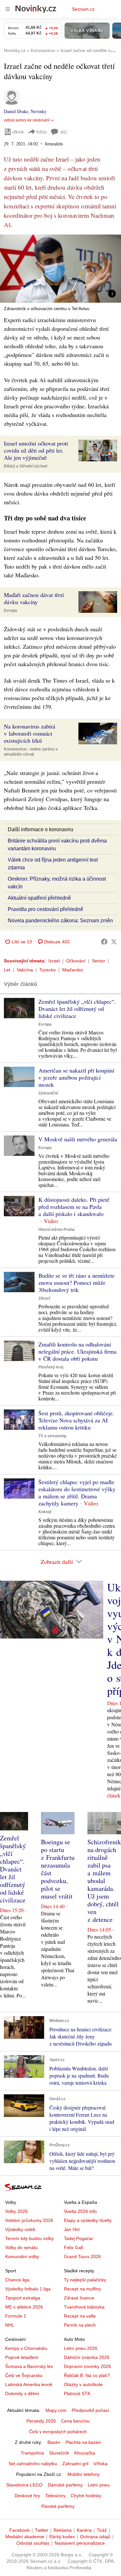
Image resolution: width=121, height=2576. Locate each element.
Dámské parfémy (65, 2485)
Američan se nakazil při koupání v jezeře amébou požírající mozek (76, 1077)
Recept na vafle (80, 2316)
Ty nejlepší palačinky (85, 2280)
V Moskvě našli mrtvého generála (78, 1139)
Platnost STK (77, 2393)
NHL (10, 2325)
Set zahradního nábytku (33, 2464)
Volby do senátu (21, 2247)
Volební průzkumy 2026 (29, 2220)
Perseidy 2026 (41, 2421)
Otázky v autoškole (83, 2384)
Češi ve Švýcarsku (24, 2375)
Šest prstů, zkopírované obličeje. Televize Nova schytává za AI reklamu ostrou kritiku (76, 1420)
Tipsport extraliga (23, 2298)
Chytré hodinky (86, 2496)
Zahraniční (48, 1093)
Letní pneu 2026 (81, 2348)
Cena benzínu (75, 2421)
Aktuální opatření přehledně (39, 898)
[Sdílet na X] (114, 942)
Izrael (54, 961)
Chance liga (17, 2280)
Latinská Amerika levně (29, 2384)
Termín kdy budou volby (30, 2238)
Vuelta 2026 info (80, 2211)
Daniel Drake (16, 111)
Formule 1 (16, 2316)
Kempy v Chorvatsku (26, 2348)
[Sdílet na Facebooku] (104, 942)
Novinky (39, 111)
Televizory (55, 2496)
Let (7, 970)
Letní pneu (99, 2485)
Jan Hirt (72, 2229)
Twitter (42, 2530)
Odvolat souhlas (33, 2543)
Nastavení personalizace (80, 2543)
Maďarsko (73, 970)
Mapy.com (56, 2410)
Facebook (20, 2530)
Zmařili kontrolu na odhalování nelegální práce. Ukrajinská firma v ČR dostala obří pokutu (77, 1351)
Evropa (10, 611)
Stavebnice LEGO (24, 2485)
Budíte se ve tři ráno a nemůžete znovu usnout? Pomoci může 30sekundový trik (76, 1283)
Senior (99, 961)
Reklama (63, 2530)
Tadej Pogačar (79, 2238)
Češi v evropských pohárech (58, 2432)
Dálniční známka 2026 (87, 2357)
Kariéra (84, 2530)
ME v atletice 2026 (24, 2307)
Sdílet (41, 132)
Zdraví (44, 1298)
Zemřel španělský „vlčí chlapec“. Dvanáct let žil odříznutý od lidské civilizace (77, 1009)
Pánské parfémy (58, 2506)
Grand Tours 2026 (82, 2257)
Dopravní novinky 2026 (87, 2366)
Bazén (54, 2442)
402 (64, 132)
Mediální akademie (25, 2537)
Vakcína (25, 970)
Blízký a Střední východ (25, 466)
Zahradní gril (75, 2464)
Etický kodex (62, 2537)
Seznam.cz (83, 9)
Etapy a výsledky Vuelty (88, 2220)
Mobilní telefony (84, 2474)
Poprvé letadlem (22, 2357)
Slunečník (59, 2453)
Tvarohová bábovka (84, 2307)
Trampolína (32, 2453)
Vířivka (101, 2464)
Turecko (48, 970)
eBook (18, 132)
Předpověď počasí (90, 2410)
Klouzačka (85, 2453)
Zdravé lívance (79, 2298)
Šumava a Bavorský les (29, 2366)
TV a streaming (52, 1436)
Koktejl (45, 1512)
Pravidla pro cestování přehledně (45, 909)
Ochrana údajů (95, 2537)
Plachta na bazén (83, 2442)
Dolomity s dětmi (22, 2393)
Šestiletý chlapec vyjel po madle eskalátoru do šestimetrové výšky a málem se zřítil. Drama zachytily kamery (77, 1492)
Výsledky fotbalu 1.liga (28, 2289)
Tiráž (102, 2530)
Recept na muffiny (82, 2289)
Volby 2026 (16, 2211)
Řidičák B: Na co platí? (87, 2375)
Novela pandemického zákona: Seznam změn (60, 921)
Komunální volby (22, 2257)
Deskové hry (27, 2496)
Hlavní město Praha (56, 1230)
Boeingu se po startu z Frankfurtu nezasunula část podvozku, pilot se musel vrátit (58, 1869)
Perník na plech (80, 2325)
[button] (60, 269)
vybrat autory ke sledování (27, 120)
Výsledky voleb (20, 2229)
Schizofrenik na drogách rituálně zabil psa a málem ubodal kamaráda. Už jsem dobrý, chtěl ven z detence (104, 1881)
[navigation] (8, 9)
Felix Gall (73, 2247)
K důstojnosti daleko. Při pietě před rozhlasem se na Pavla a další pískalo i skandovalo (74, 1207)
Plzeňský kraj (51, 1367)
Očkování (76, 961)
